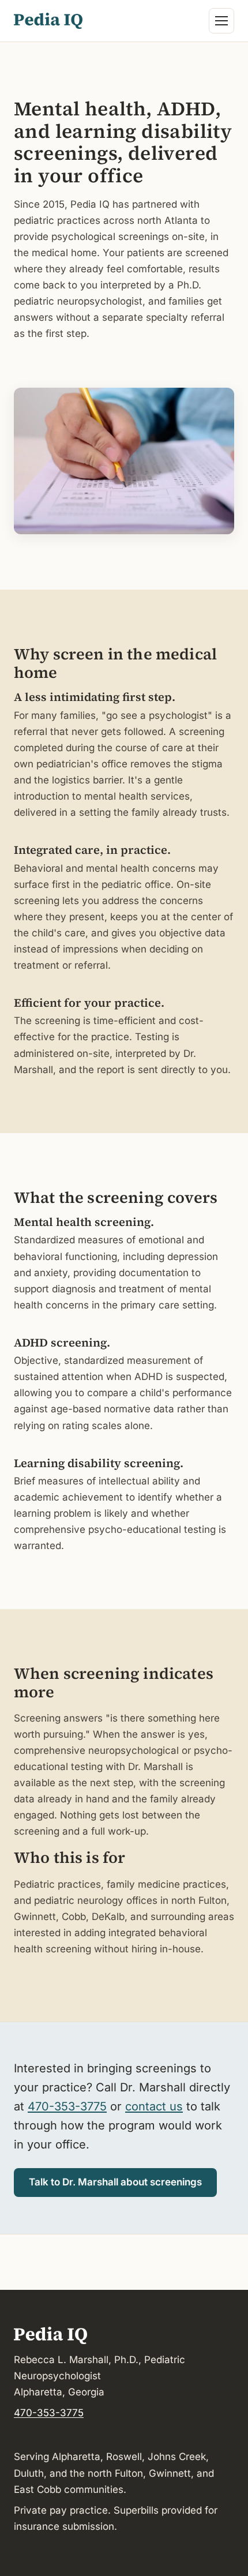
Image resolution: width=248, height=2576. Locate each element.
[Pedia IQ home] (48, 21)
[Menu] (221, 21)
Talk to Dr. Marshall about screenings (115, 2182)
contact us (154, 2106)
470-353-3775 (67, 2106)
